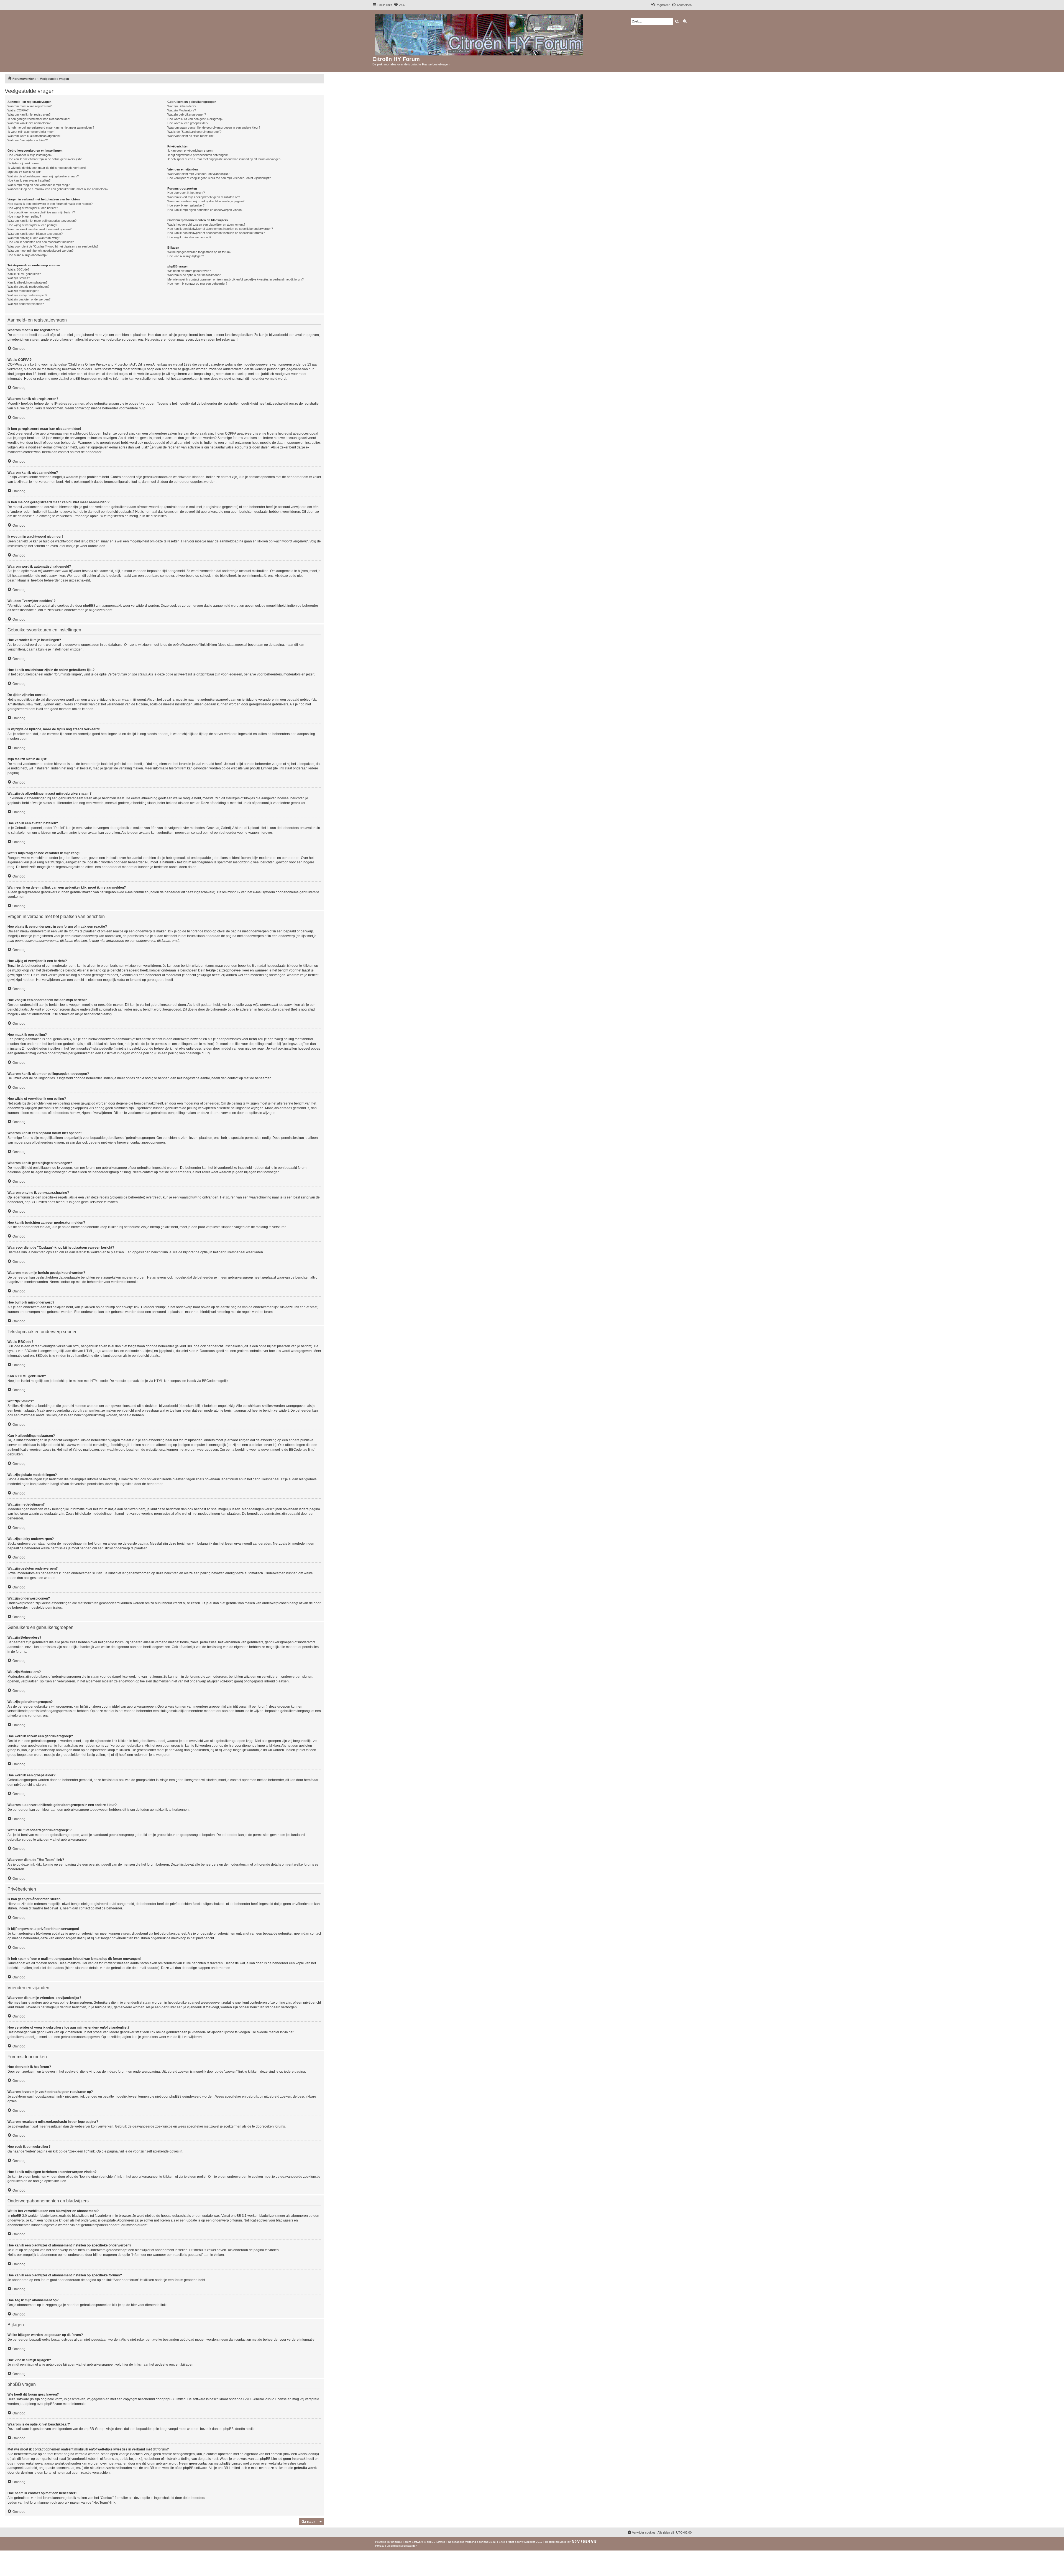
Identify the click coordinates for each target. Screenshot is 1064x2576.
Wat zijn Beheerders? (182, 106)
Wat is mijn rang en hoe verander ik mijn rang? (39, 185)
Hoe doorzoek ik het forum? (186, 193)
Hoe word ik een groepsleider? (188, 123)
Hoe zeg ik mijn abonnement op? (189, 237)
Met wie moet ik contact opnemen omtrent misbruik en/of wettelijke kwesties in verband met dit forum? (236, 279)
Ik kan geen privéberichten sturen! (190, 151)
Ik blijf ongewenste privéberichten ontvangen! (198, 155)
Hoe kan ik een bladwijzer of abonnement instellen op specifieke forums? (216, 233)
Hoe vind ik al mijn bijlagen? (186, 256)
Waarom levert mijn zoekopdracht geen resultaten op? (204, 197)
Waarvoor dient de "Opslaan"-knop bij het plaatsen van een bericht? (53, 246)
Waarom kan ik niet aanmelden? (29, 123)
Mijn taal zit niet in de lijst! (24, 172)
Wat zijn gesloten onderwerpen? (29, 299)
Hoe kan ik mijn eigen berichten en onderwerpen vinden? (205, 210)
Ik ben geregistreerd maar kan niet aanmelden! (39, 119)
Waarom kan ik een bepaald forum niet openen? (39, 229)
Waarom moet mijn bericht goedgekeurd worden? (40, 251)
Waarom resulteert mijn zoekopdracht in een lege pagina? (206, 201)
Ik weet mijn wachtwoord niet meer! (31, 132)
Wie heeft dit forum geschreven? (189, 271)
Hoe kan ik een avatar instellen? (29, 180)
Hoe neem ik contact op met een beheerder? (197, 284)
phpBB (396, 2542)
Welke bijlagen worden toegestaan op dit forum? (199, 252)
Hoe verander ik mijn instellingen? (30, 155)
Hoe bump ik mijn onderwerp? (27, 255)
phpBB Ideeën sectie (239, 2429)
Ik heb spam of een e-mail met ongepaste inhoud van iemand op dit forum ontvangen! (224, 159)
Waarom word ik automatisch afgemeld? (34, 136)
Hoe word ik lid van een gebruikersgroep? (195, 119)
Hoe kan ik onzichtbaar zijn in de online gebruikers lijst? (44, 159)
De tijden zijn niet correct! (24, 163)
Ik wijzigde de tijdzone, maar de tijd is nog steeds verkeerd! (47, 168)
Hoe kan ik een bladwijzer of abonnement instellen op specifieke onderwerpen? (220, 229)
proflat (510, 2542)
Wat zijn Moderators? (182, 110)
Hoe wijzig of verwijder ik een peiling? (32, 225)
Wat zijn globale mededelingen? (28, 287)
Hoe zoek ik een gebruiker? (186, 205)
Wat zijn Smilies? (19, 278)
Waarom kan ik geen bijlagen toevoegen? (35, 234)
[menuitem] (399, 5)
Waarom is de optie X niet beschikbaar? (194, 275)
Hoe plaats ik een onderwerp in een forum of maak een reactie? (50, 204)
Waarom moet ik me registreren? (30, 106)
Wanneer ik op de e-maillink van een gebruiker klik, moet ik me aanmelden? (58, 189)
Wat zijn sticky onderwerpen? (27, 295)
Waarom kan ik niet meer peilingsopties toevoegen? (42, 221)
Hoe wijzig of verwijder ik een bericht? (33, 208)
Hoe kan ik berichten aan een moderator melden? (41, 242)
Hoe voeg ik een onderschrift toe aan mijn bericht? (41, 212)
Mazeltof (530, 2542)
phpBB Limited (175, 2399)
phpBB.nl (489, 2542)
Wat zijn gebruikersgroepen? (187, 114)
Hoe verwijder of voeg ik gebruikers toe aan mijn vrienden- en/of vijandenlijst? (219, 178)
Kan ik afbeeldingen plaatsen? (27, 282)
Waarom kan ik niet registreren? (29, 114)
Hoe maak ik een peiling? (24, 216)
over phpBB (46, 2404)
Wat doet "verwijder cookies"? (28, 140)
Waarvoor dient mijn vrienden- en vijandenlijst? (198, 174)
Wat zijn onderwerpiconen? (26, 304)
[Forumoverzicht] (479, 34)
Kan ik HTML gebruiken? (24, 274)
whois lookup (308, 2454)
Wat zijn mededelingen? (23, 291)
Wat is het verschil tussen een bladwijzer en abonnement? (206, 225)
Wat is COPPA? (18, 110)
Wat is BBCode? (18, 269)
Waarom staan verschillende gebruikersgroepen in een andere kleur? (214, 127)
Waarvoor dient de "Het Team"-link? (191, 136)
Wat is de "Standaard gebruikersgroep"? (194, 132)
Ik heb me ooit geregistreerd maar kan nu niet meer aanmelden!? (51, 127)
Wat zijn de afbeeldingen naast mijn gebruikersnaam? (43, 176)
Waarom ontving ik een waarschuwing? (34, 238)
